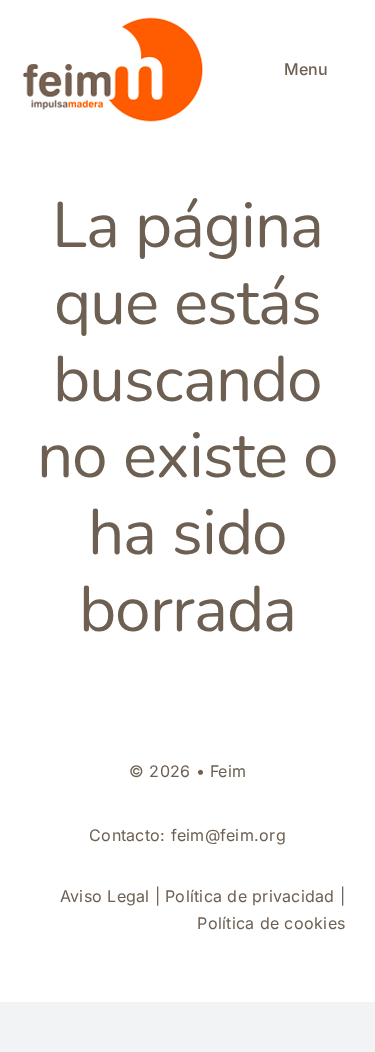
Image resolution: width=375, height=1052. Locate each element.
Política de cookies (271, 923)
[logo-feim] (116, 22)
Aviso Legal (105, 896)
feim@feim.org (228, 835)
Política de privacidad (249, 896)
